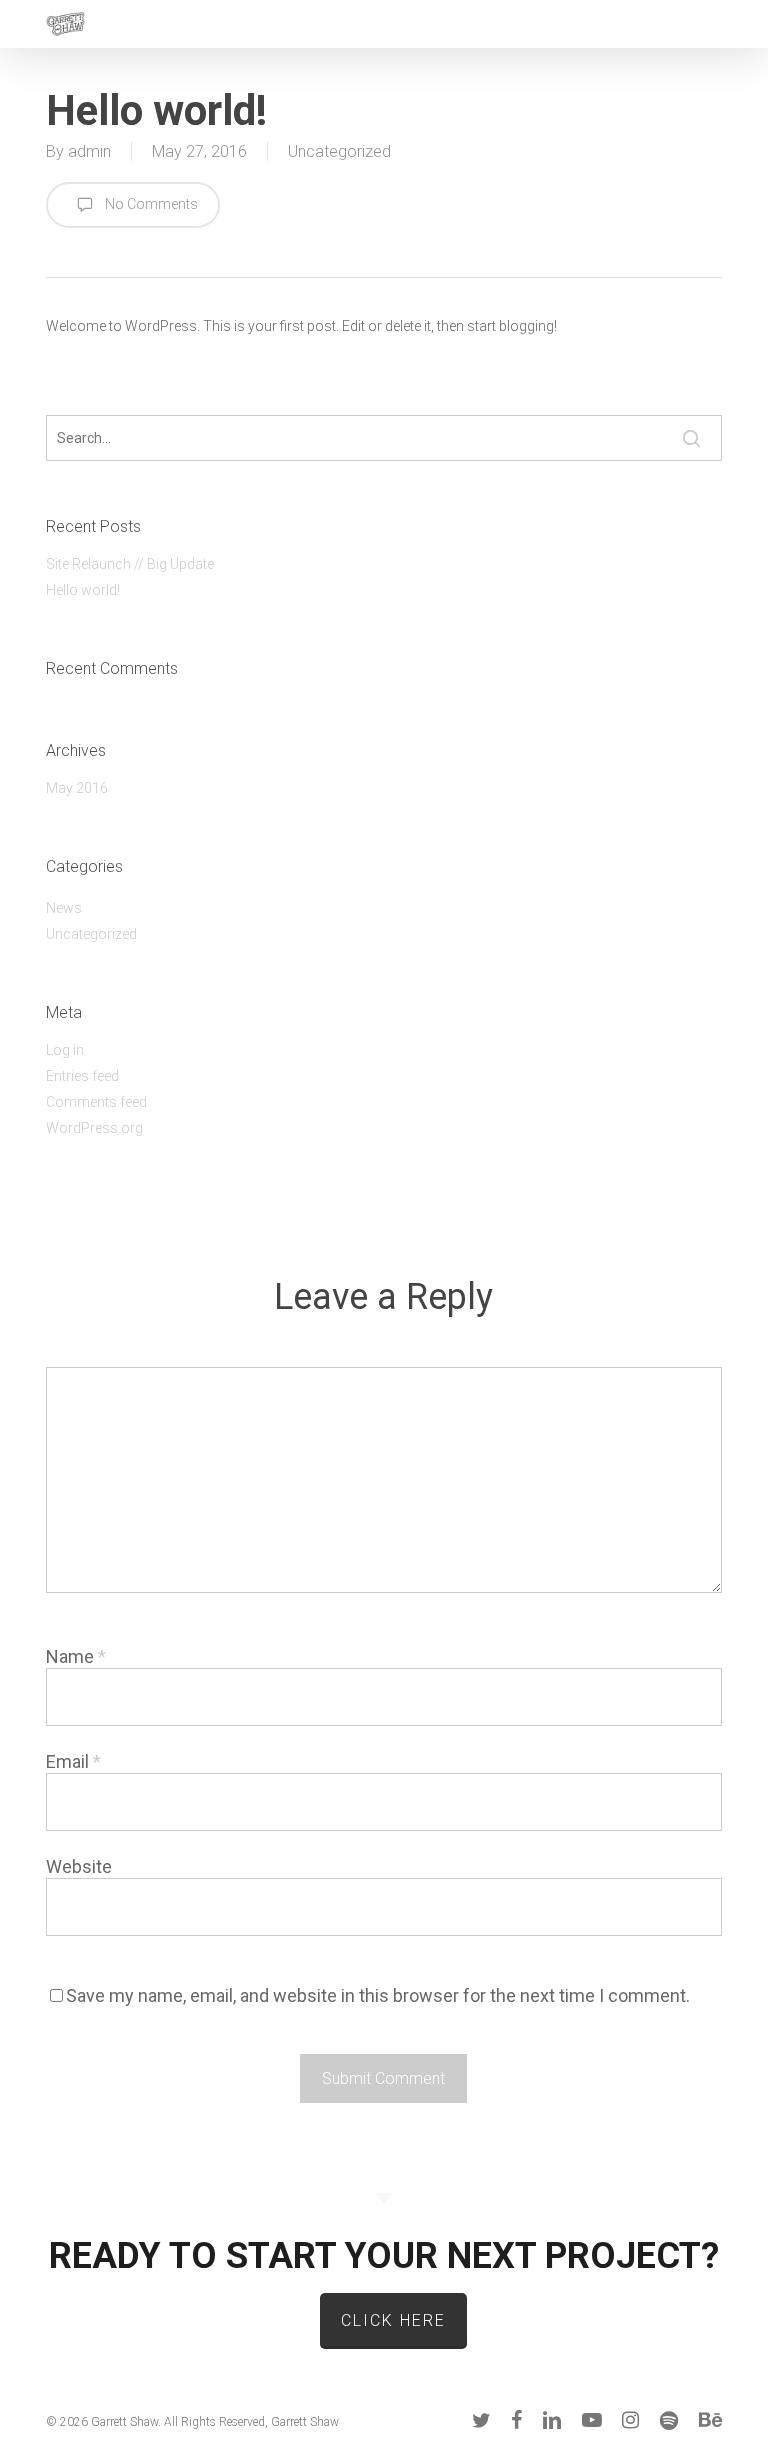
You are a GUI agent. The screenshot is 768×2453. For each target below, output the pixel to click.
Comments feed (96, 1102)
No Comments (150, 204)
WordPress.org (94, 1128)
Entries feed (82, 1076)
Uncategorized (339, 151)
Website (79, 1866)
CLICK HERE (393, 2320)
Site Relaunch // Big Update (130, 564)
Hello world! (83, 590)
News (64, 908)
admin (89, 151)
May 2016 (77, 788)
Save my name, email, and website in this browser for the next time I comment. (378, 1995)
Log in (65, 1050)
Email (73, 1761)
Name (76, 1656)
